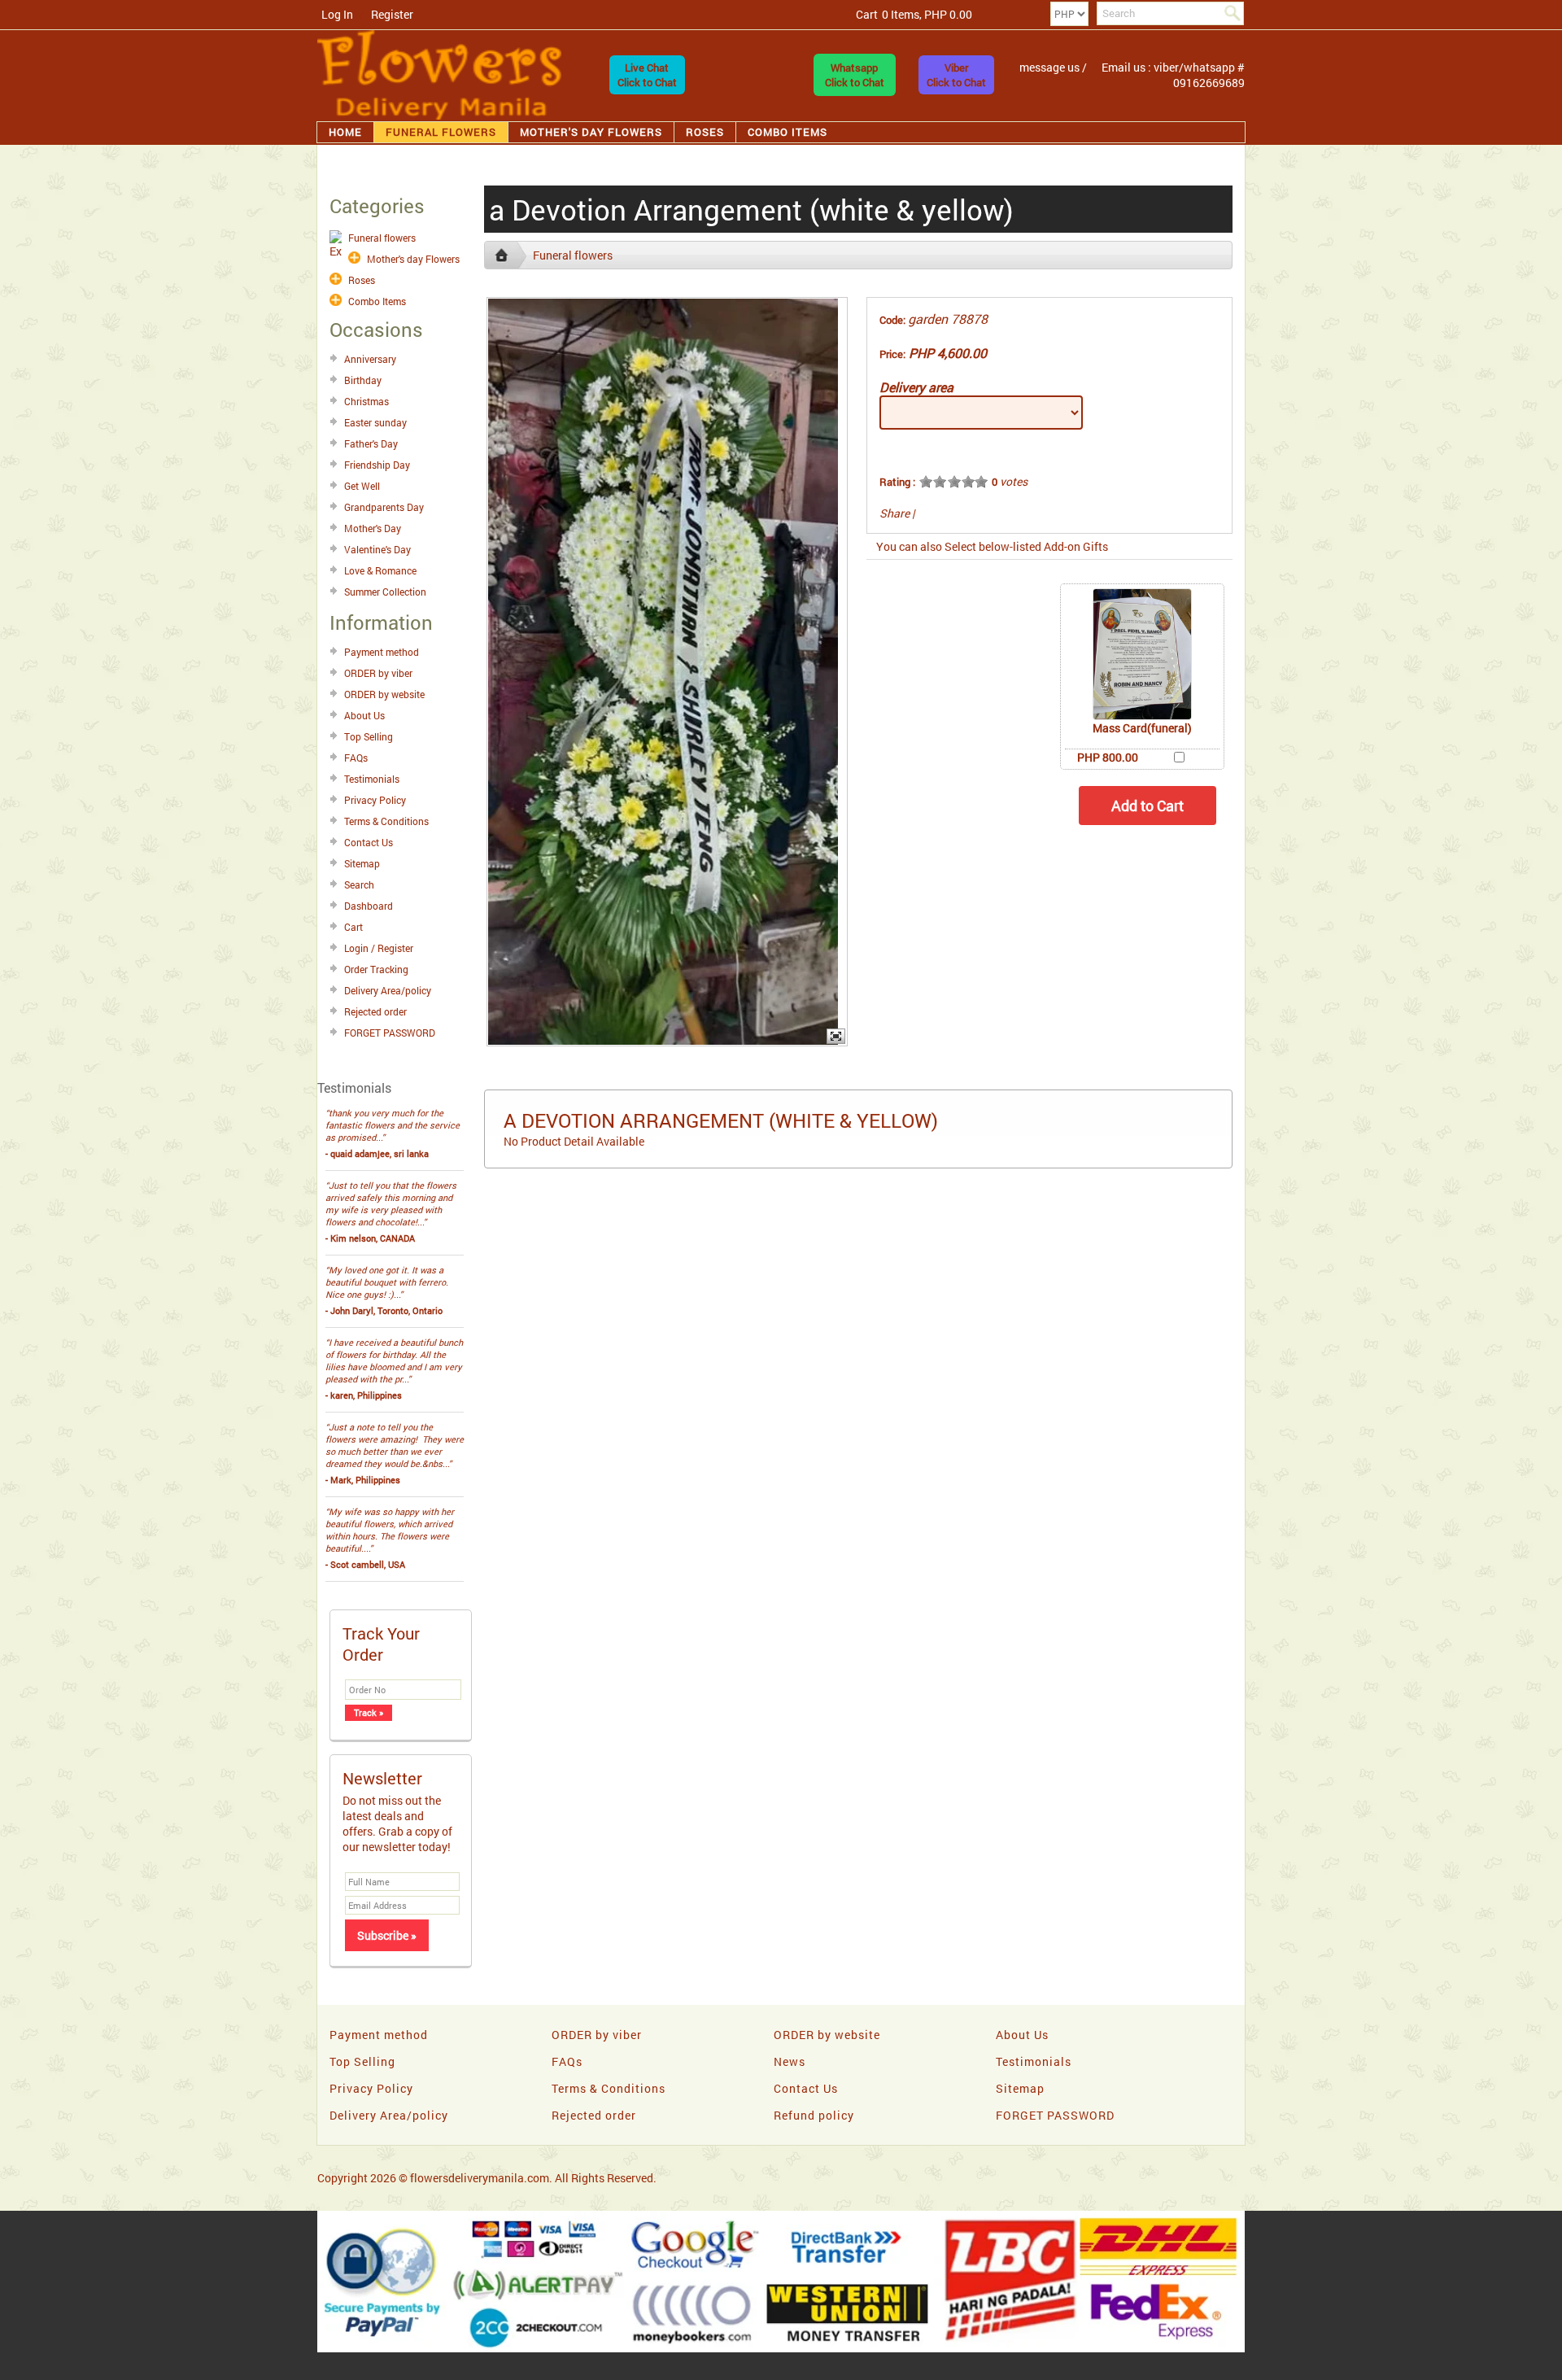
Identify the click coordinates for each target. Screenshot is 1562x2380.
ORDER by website (384, 694)
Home (345, 132)
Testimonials (372, 779)
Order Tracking (376, 969)
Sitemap (362, 863)
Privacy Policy (375, 800)
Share (894, 513)
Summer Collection (385, 592)
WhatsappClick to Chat (855, 75)
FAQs (356, 758)
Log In (337, 14)
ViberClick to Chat (956, 75)
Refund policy (814, 2115)
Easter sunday (375, 422)
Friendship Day (377, 465)
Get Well (362, 486)
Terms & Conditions (386, 821)
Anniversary (370, 359)
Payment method (382, 652)
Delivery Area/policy (388, 990)
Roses (705, 132)
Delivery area (916, 387)
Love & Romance (380, 570)
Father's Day (371, 443)
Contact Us (369, 842)
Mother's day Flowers (591, 132)
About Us (364, 715)
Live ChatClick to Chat (647, 75)
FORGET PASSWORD (390, 1033)
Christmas (367, 401)
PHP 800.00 (1108, 757)
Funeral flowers (441, 132)
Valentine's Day (377, 549)
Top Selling (369, 736)
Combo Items (788, 132)
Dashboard (369, 906)
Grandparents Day (384, 507)
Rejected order (375, 1011)
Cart (353, 927)
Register (392, 14)
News (790, 2061)
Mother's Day (373, 528)
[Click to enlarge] (1142, 654)
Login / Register (379, 948)
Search (359, 884)
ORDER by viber (378, 673)
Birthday (363, 380)
